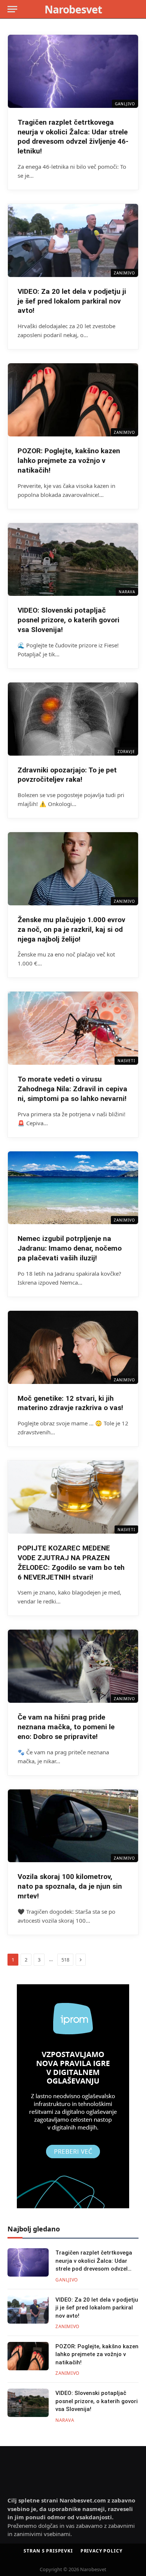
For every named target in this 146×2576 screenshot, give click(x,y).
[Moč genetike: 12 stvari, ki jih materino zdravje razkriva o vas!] (73, 1347)
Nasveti (126, 1061)
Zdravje (126, 752)
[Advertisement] (54, 2463)
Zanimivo (124, 273)
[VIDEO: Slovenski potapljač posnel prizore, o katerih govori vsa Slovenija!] (73, 560)
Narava (127, 592)
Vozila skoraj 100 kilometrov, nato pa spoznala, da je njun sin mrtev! (70, 1886)
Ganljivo (125, 104)
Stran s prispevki (48, 2551)
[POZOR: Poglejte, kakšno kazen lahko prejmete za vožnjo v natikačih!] (73, 400)
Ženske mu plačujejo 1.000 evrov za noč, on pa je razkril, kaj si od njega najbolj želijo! (72, 929)
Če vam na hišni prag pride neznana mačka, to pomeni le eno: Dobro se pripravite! (66, 1727)
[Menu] (12, 9)
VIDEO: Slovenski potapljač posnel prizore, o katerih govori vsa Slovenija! (69, 620)
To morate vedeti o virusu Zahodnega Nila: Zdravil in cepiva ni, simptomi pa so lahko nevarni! (72, 1089)
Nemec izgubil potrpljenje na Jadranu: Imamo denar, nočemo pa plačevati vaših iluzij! (70, 1248)
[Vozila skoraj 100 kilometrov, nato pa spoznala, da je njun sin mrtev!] (73, 1826)
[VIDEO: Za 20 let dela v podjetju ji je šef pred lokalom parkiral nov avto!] (73, 240)
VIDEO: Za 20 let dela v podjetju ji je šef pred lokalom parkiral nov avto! (72, 301)
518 (65, 1960)
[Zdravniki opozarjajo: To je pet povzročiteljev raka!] (73, 719)
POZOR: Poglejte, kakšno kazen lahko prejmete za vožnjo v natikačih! (69, 461)
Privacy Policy (101, 2551)
